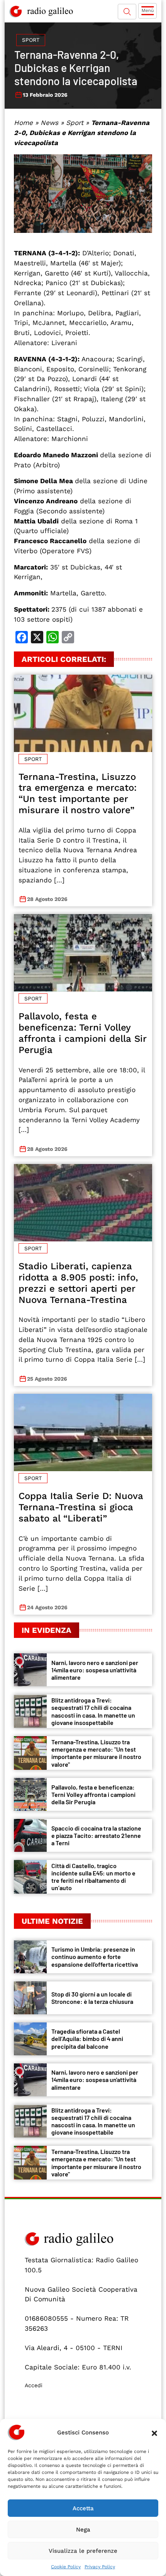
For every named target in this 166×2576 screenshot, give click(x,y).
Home (23, 123)
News (49, 123)
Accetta (83, 2508)
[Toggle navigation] (147, 11)
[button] (154, 2432)
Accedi (34, 2385)
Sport (31, 40)
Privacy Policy (100, 2567)
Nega (83, 2530)
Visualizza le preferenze (83, 2551)
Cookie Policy (66, 2567)
